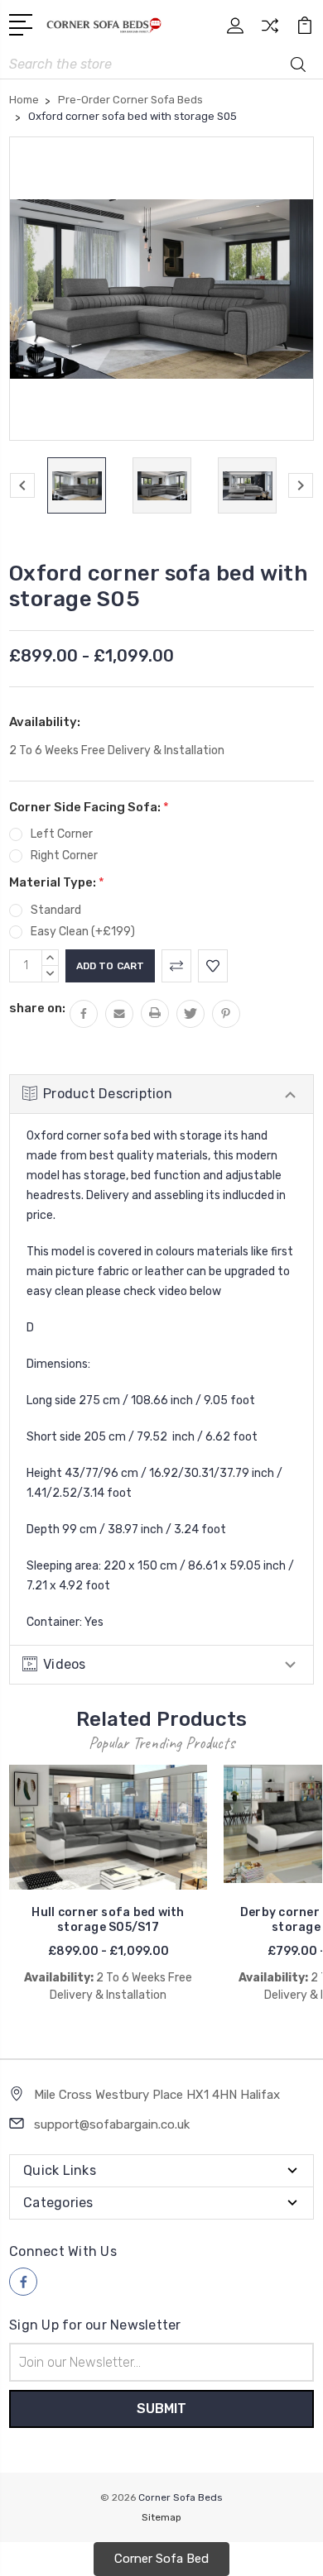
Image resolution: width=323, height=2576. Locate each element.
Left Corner (62, 834)
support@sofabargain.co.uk (112, 2124)
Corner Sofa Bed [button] (161, 2559)
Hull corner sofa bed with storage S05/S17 (108, 1920)
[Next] (301, 485)
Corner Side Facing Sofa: (89, 807)
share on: (37, 1008)
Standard (56, 910)
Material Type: (57, 882)
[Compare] (270, 31)
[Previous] (22, 485)
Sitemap (161, 2517)
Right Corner (64, 855)
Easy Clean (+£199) (83, 932)
